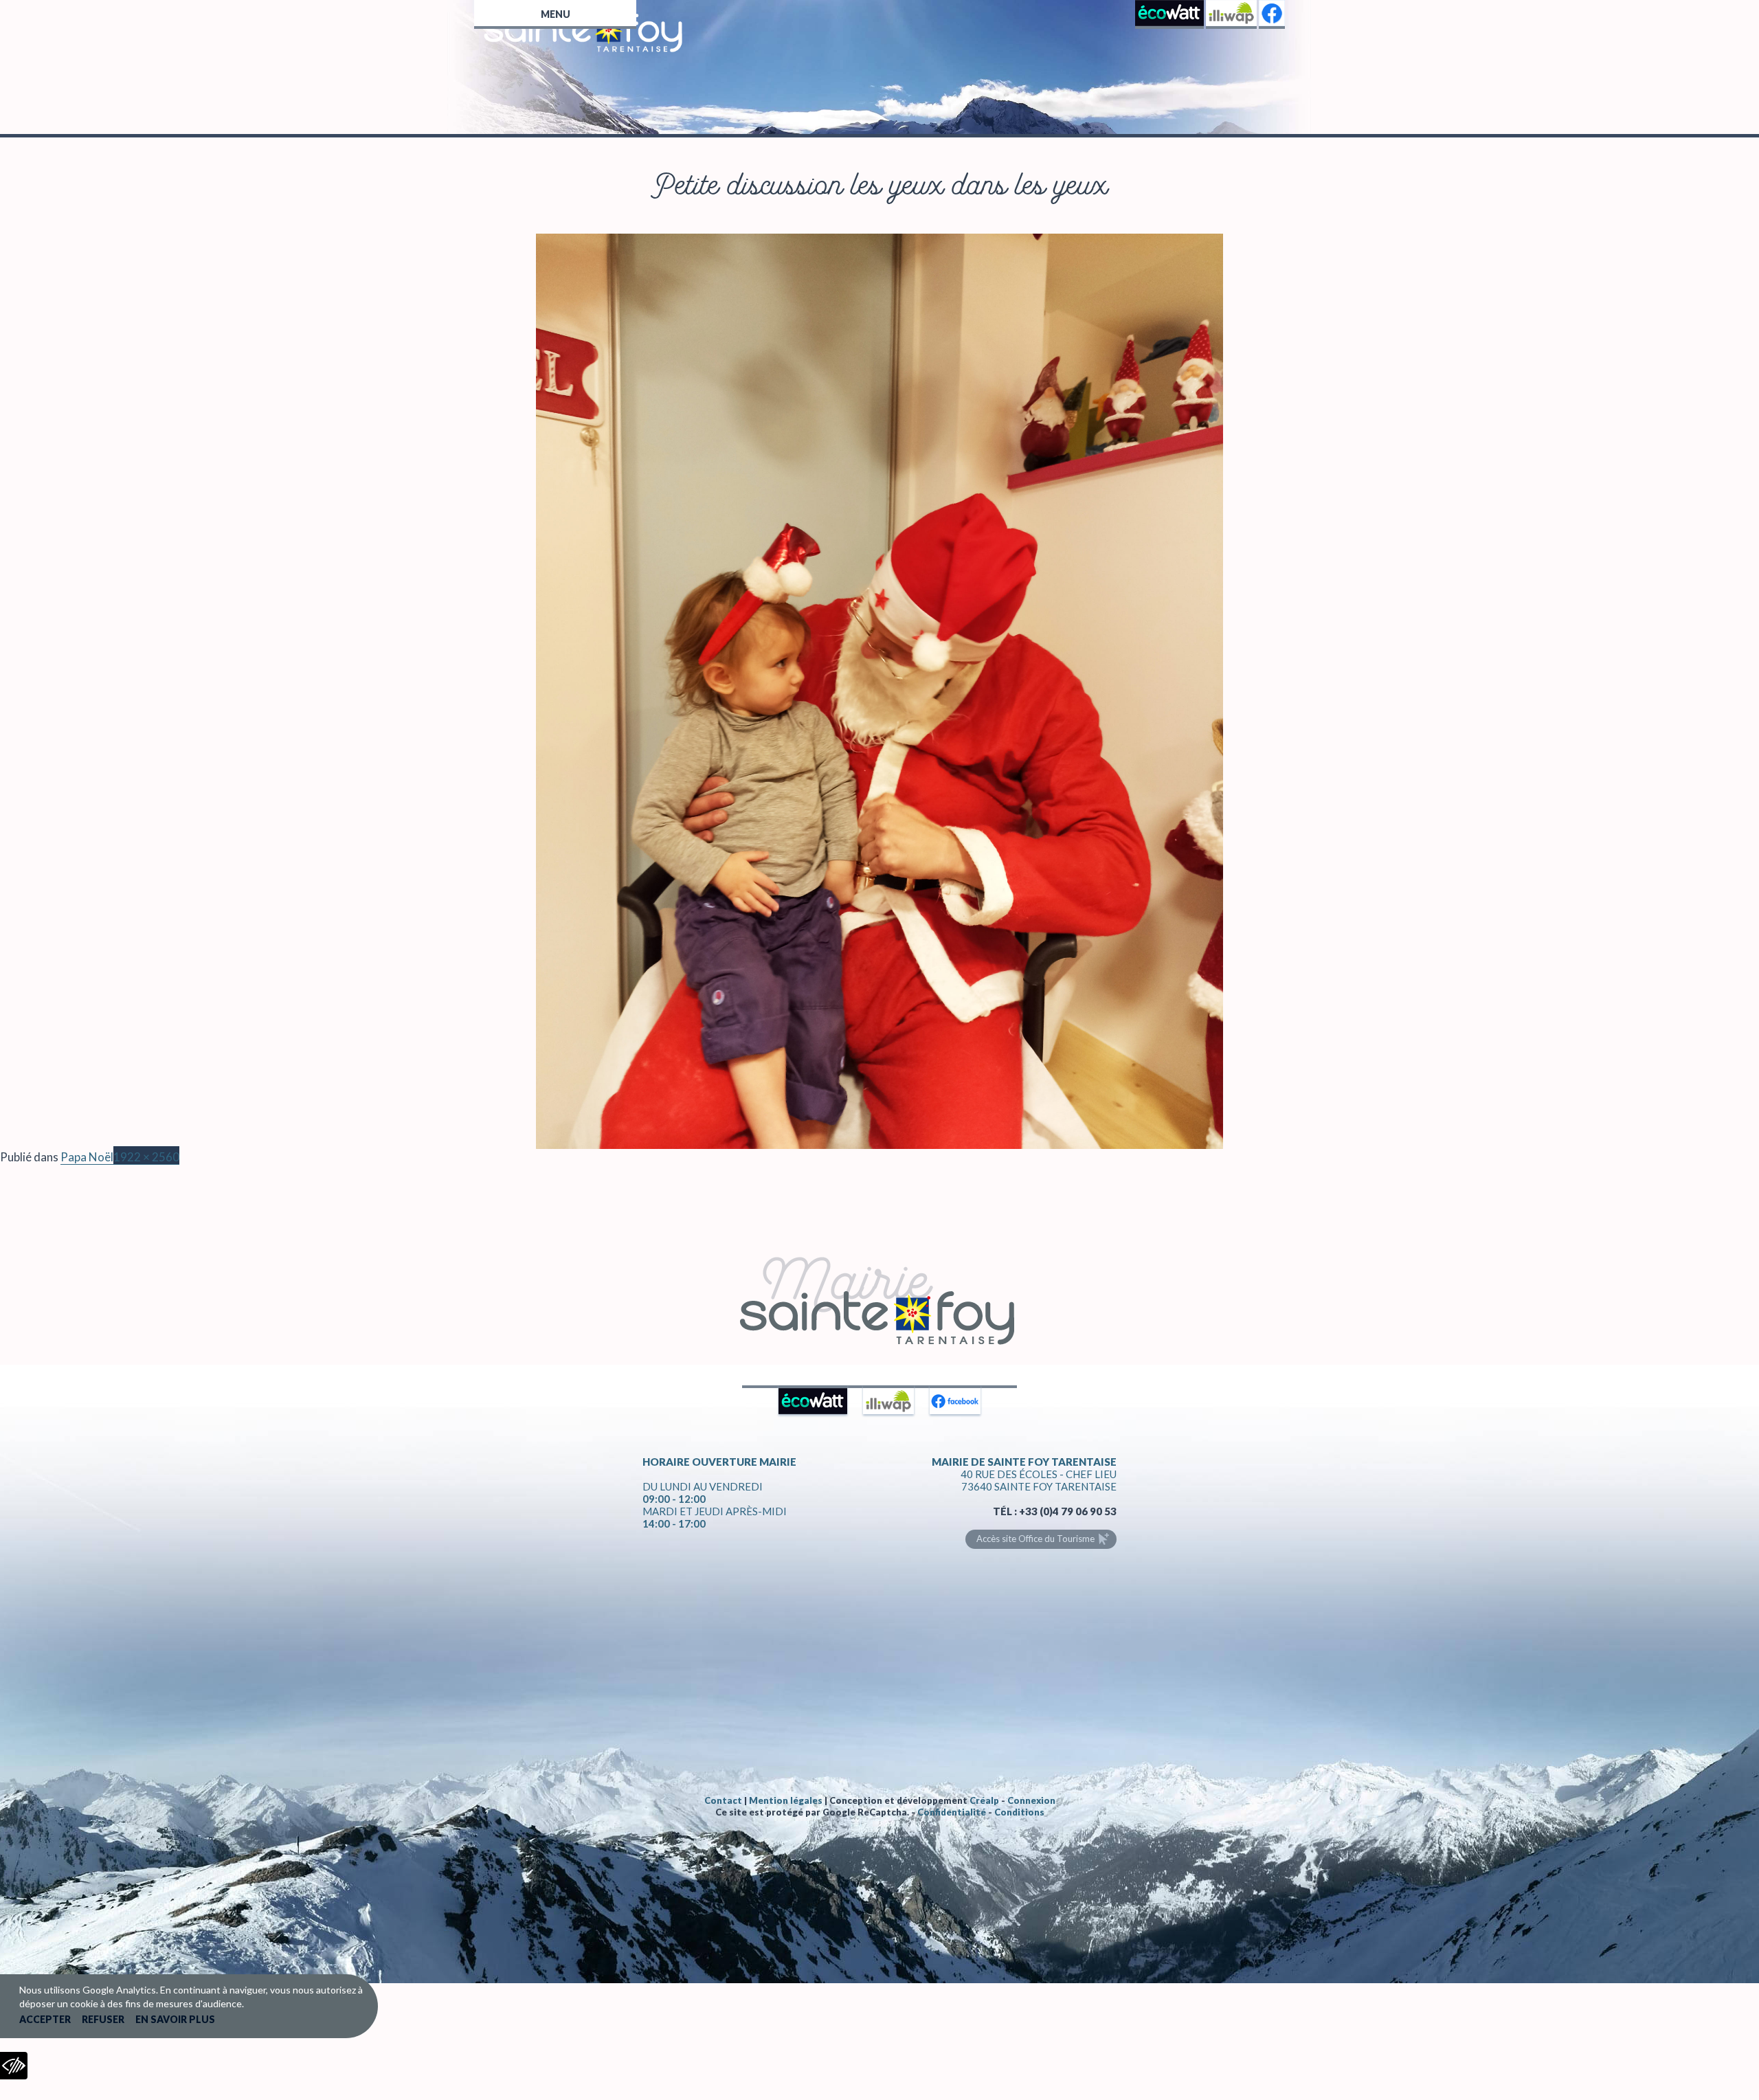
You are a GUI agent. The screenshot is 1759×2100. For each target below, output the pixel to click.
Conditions (1019, 1812)
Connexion (1031, 1800)
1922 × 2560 (146, 1157)
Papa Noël (87, 1157)
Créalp (984, 1800)
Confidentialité (952, 1812)
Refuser (103, 2019)
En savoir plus (175, 2019)
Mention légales (786, 1800)
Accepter (45, 2019)
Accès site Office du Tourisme (1035, 1539)
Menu (556, 14)
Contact (723, 1800)
